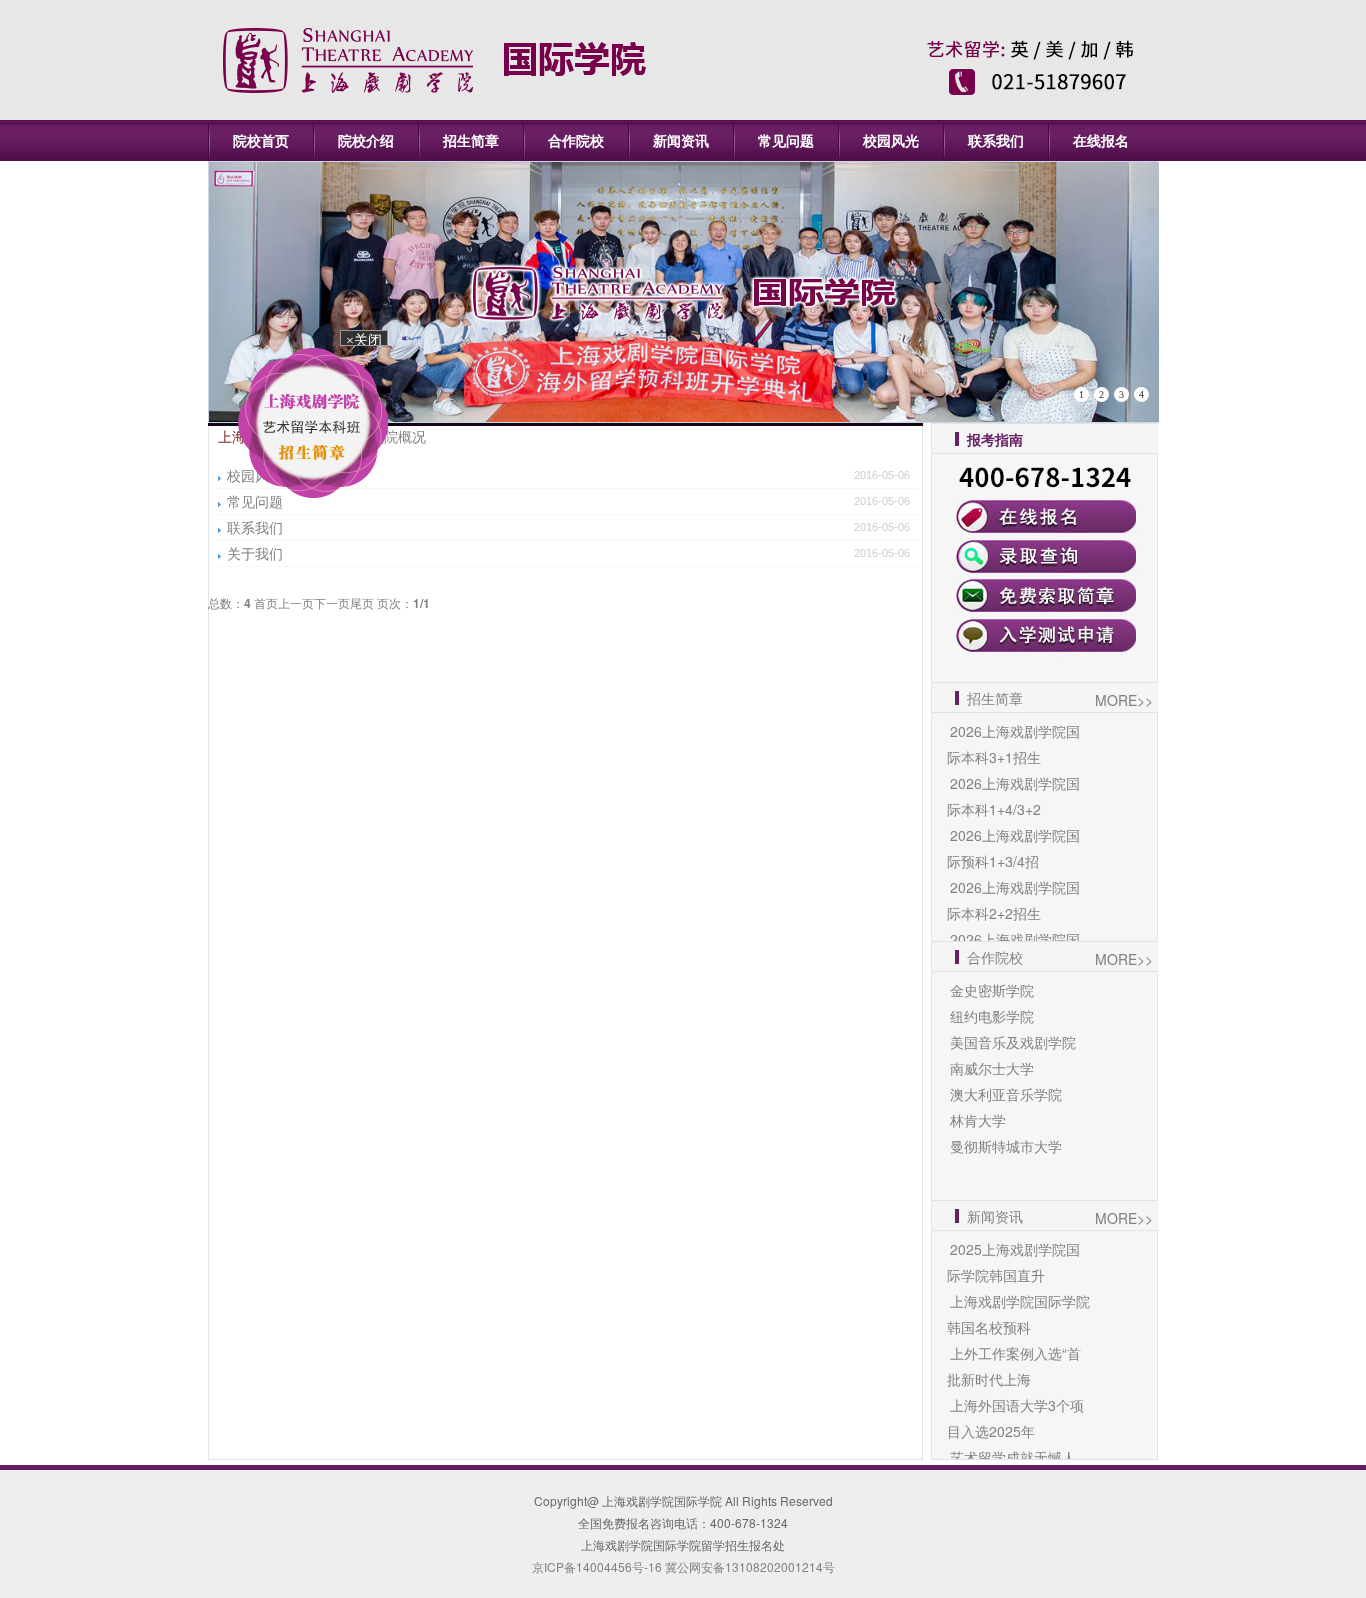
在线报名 (1101, 140)
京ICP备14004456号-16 (597, 1566)
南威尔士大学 (992, 1068)
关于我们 (255, 553)
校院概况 (398, 436)
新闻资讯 (681, 140)
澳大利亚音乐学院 (1006, 1094)
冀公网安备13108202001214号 (748, 1566)
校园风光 (891, 140)
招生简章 (471, 140)
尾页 (362, 602)
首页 (266, 602)
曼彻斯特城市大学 (1006, 1146)
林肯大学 (978, 1120)
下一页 (332, 602)
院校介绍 (366, 140)
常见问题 (786, 140)
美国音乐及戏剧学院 (1013, 1042)
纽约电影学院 (992, 1016)
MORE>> (1124, 700)
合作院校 (576, 140)
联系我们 (996, 140)
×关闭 (374, 354)
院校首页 (261, 140)
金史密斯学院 (992, 990)
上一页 (296, 602)
